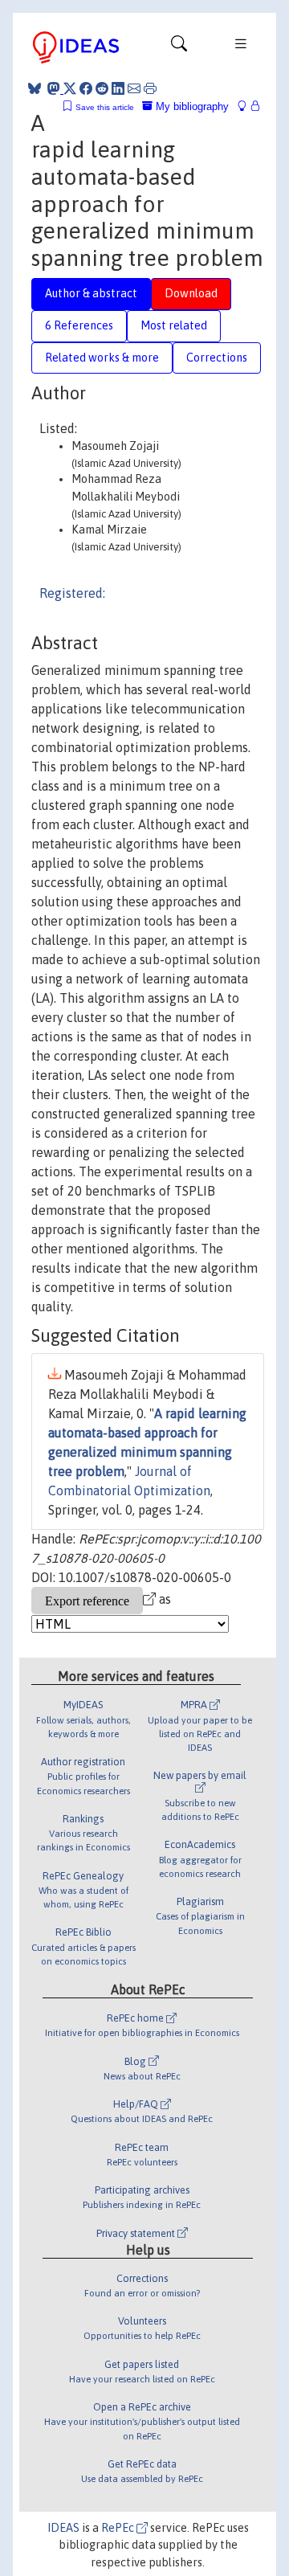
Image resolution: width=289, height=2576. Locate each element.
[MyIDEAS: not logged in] (246, 106)
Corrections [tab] (217, 358)
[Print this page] (150, 88)
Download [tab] (191, 293)
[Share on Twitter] (70, 88)
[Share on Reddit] (102, 88)
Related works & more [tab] (102, 358)
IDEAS (63, 2528)
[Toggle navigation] (179, 47)
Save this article (105, 107)
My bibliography (191, 106)
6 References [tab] (79, 325)
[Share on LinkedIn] (118, 88)
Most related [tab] (174, 325)
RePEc (119, 2528)
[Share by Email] (134, 88)
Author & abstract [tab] (91, 293)
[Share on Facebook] (86, 88)
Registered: (72, 593)
